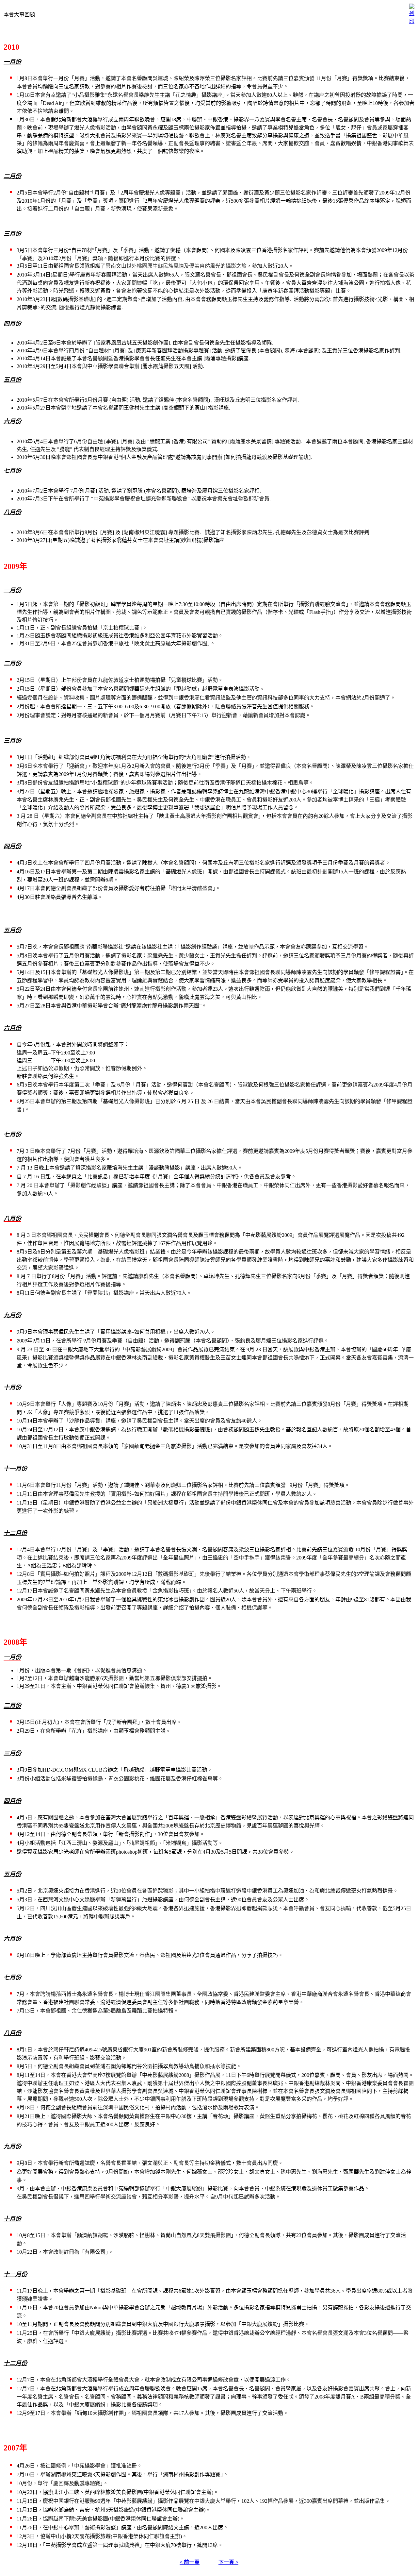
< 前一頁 (190, 2562)
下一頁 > (228, 2562)
